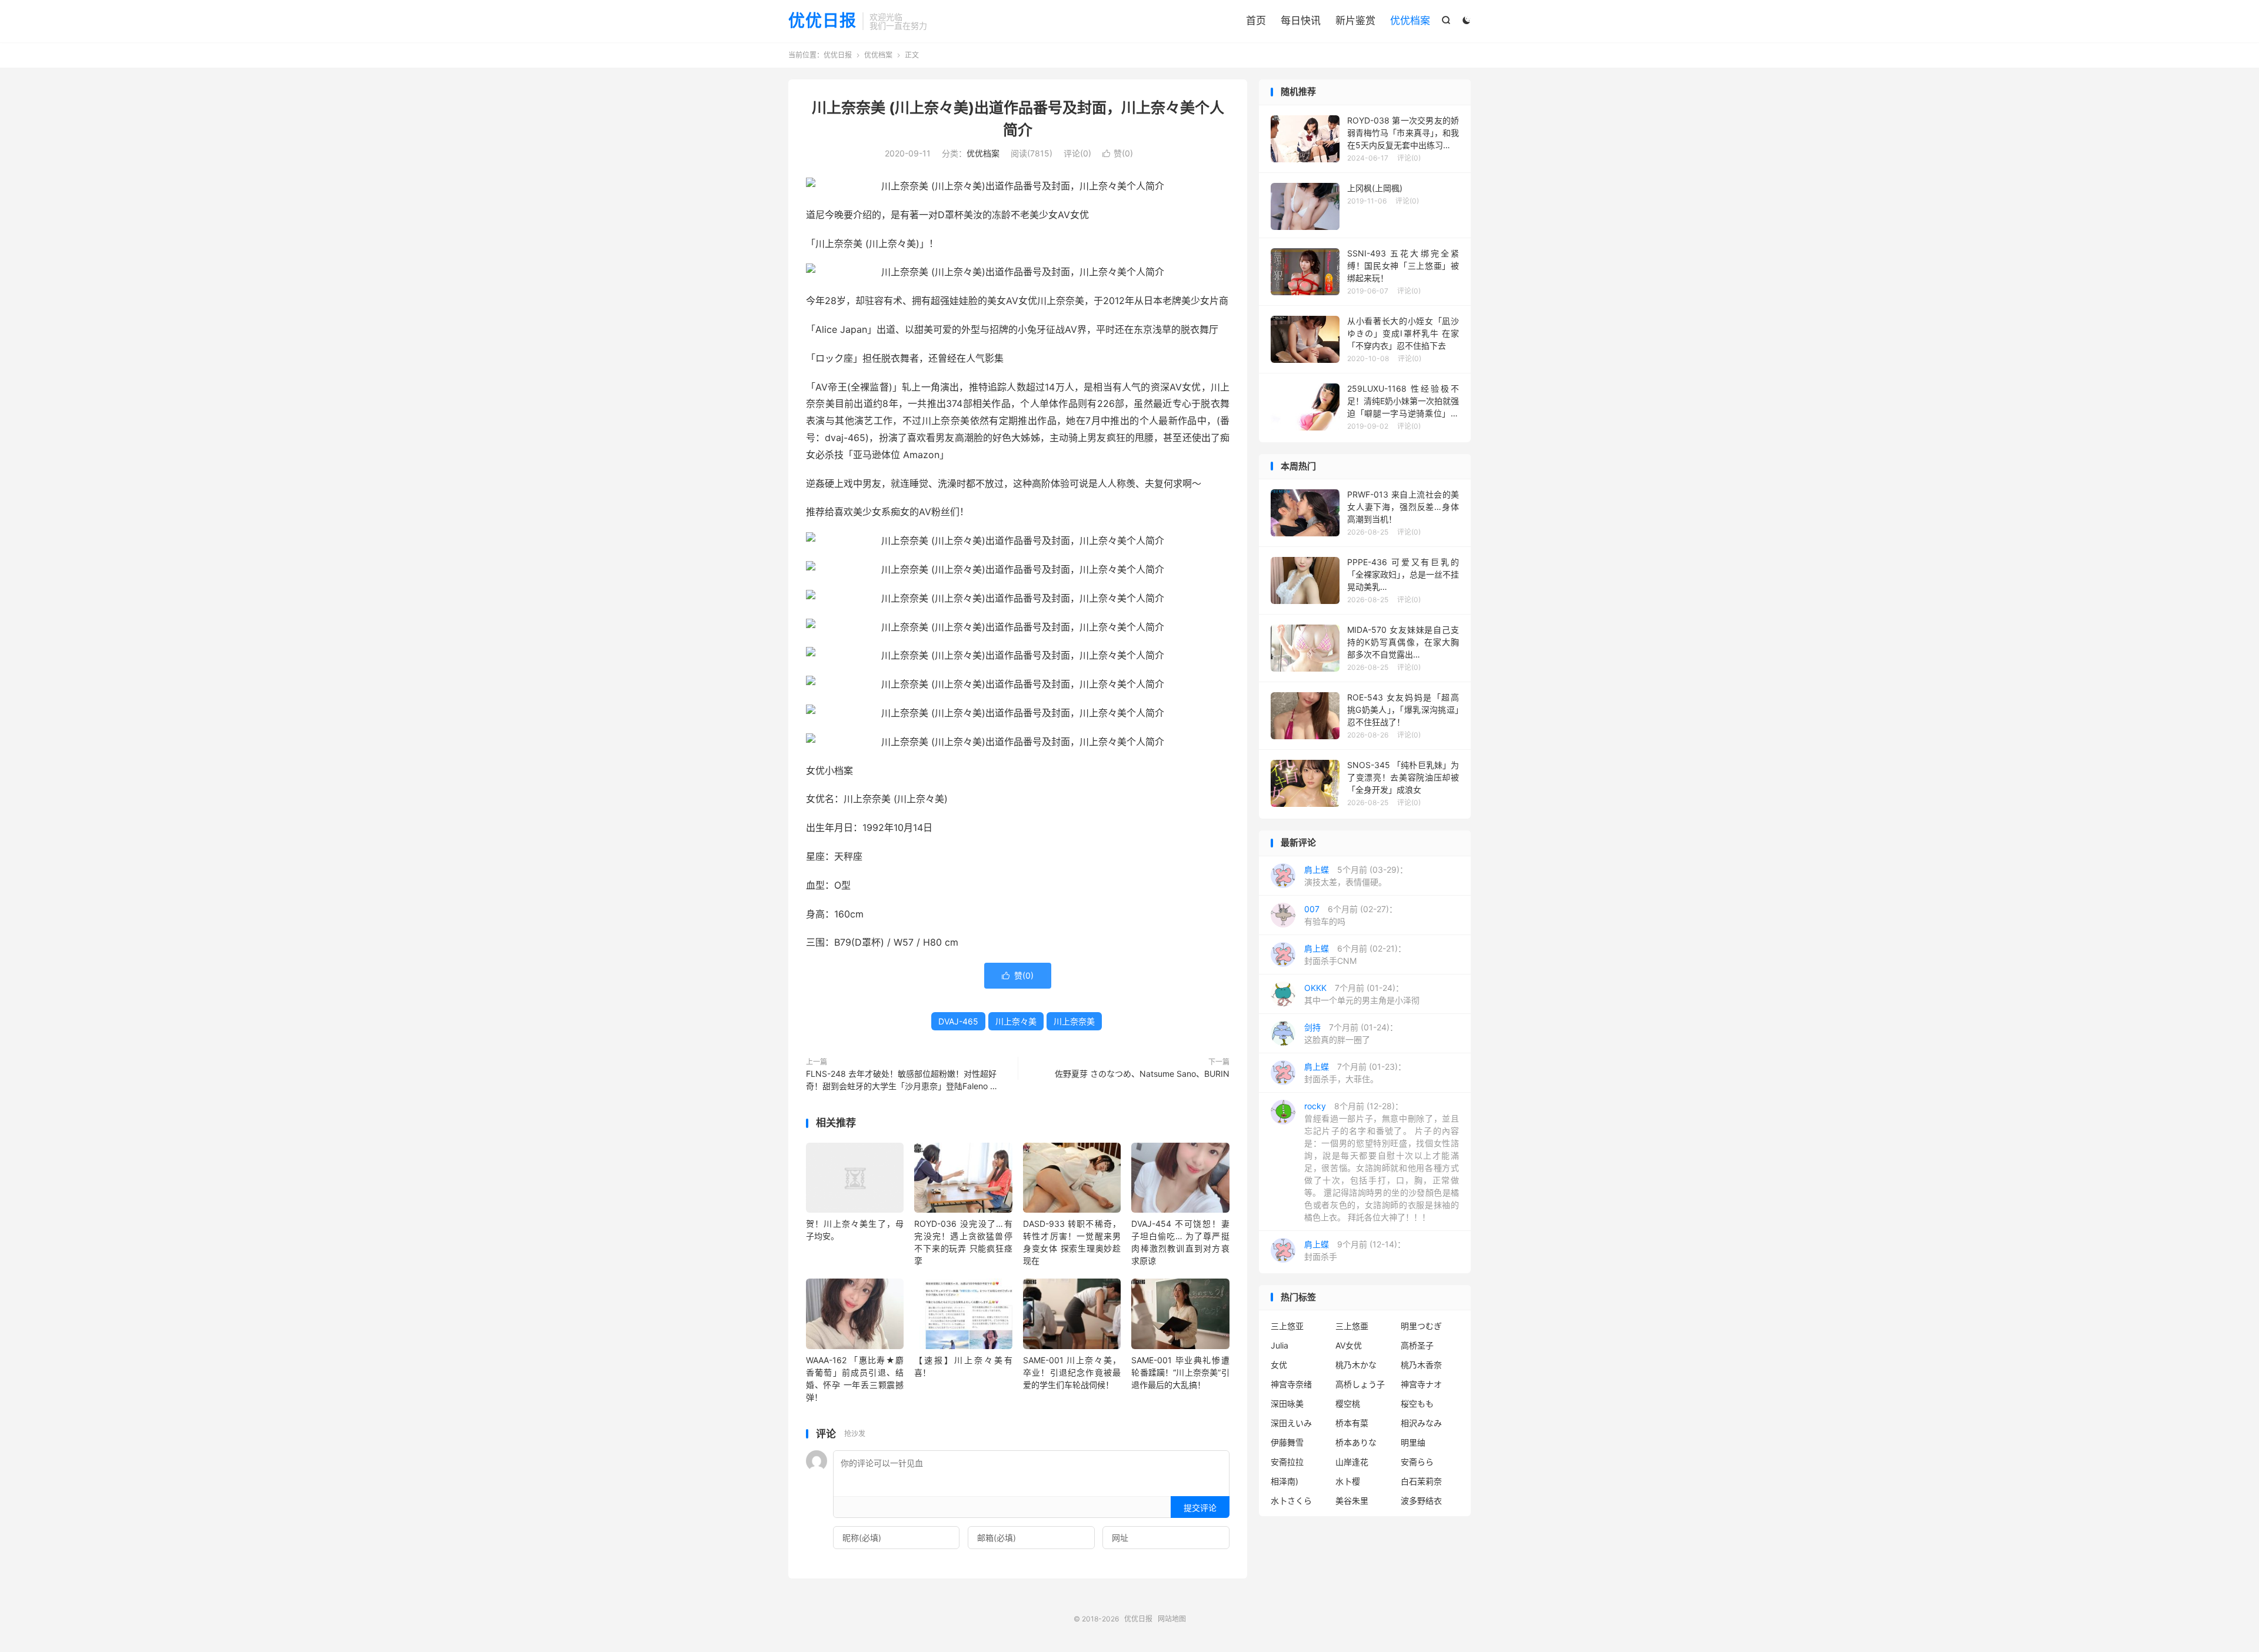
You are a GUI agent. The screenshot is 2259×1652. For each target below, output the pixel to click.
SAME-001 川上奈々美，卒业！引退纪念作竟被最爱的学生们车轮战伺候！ (1072, 1372)
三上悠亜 (1352, 1326)
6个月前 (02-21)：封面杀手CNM (1355, 955)
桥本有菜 (1352, 1423)
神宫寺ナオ (1421, 1384)
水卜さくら (1291, 1501)
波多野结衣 (1421, 1501)
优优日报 (822, 21)
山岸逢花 (1352, 1462)
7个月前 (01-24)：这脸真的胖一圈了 (1351, 1033)
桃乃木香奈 (1421, 1365)
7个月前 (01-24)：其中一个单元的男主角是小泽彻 (1362, 994)
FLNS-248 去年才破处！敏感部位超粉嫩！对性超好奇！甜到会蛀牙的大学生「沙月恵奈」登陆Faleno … (902, 1080)
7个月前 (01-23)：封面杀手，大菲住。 (1355, 1073)
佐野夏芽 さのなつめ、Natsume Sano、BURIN (1142, 1074)
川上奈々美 (1016, 1021)
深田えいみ (1291, 1423)
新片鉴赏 (1355, 21)
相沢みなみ (1421, 1423)
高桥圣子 (1417, 1345)
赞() (1118, 153)
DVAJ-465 (958, 1021)
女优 (1279, 1365)
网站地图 (1172, 1619)
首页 (1256, 21)
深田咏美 (1287, 1404)
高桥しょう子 (1360, 1384)
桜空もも (1417, 1404)
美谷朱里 (1352, 1501)
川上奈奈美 (1074, 1021)
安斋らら (1417, 1462)
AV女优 (1349, 1345)
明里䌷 (1413, 1442)
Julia (1280, 1345)
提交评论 (1200, 1508)
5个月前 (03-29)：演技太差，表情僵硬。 (1356, 876)
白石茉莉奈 (1421, 1481)
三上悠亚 (1287, 1326)
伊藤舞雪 (1287, 1442)
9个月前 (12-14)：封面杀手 (1355, 1250)
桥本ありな (1356, 1442)
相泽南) (1285, 1481)
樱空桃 (1348, 1404)
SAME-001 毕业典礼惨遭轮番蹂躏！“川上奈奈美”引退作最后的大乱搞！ (1180, 1372)
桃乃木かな (1356, 1365)
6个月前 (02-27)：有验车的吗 (1351, 915)
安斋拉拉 (1287, 1462)
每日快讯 (1301, 21)
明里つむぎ (1421, 1326)
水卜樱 (1348, 1481)
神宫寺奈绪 (1291, 1384)
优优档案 (1410, 21)
